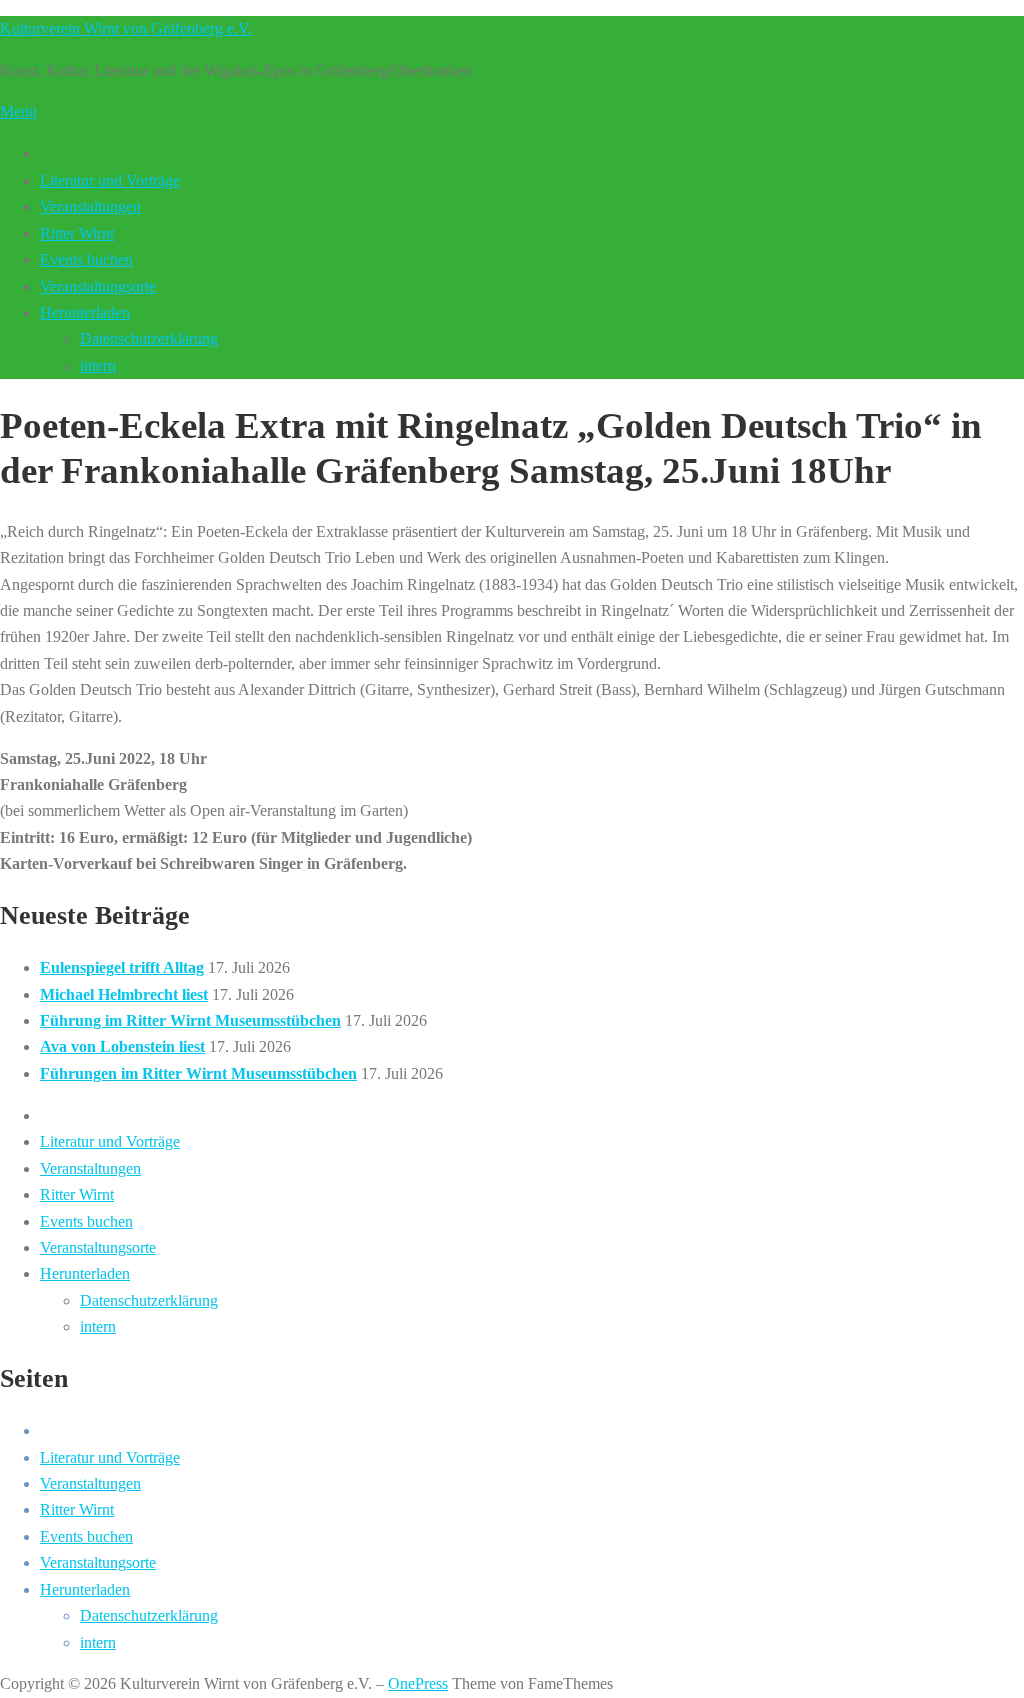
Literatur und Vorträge (110, 180)
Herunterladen (85, 312)
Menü (18, 111)
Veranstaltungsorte (98, 286)
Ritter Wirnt (77, 233)
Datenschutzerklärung (149, 338)
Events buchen (86, 259)
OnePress (418, 1683)
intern (98, 365)
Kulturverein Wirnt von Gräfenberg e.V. (126, 28)
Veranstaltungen (90, 206)
